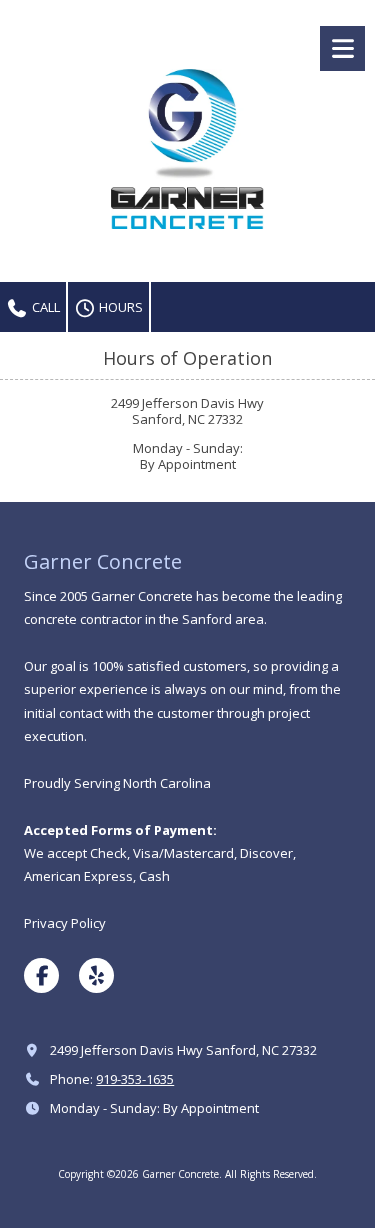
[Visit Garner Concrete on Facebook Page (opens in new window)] (41, 975)
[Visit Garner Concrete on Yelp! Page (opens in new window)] (96, 975)
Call (44, 307)
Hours (119, 307)
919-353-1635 (135, 1079)
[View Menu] (342, 48)
